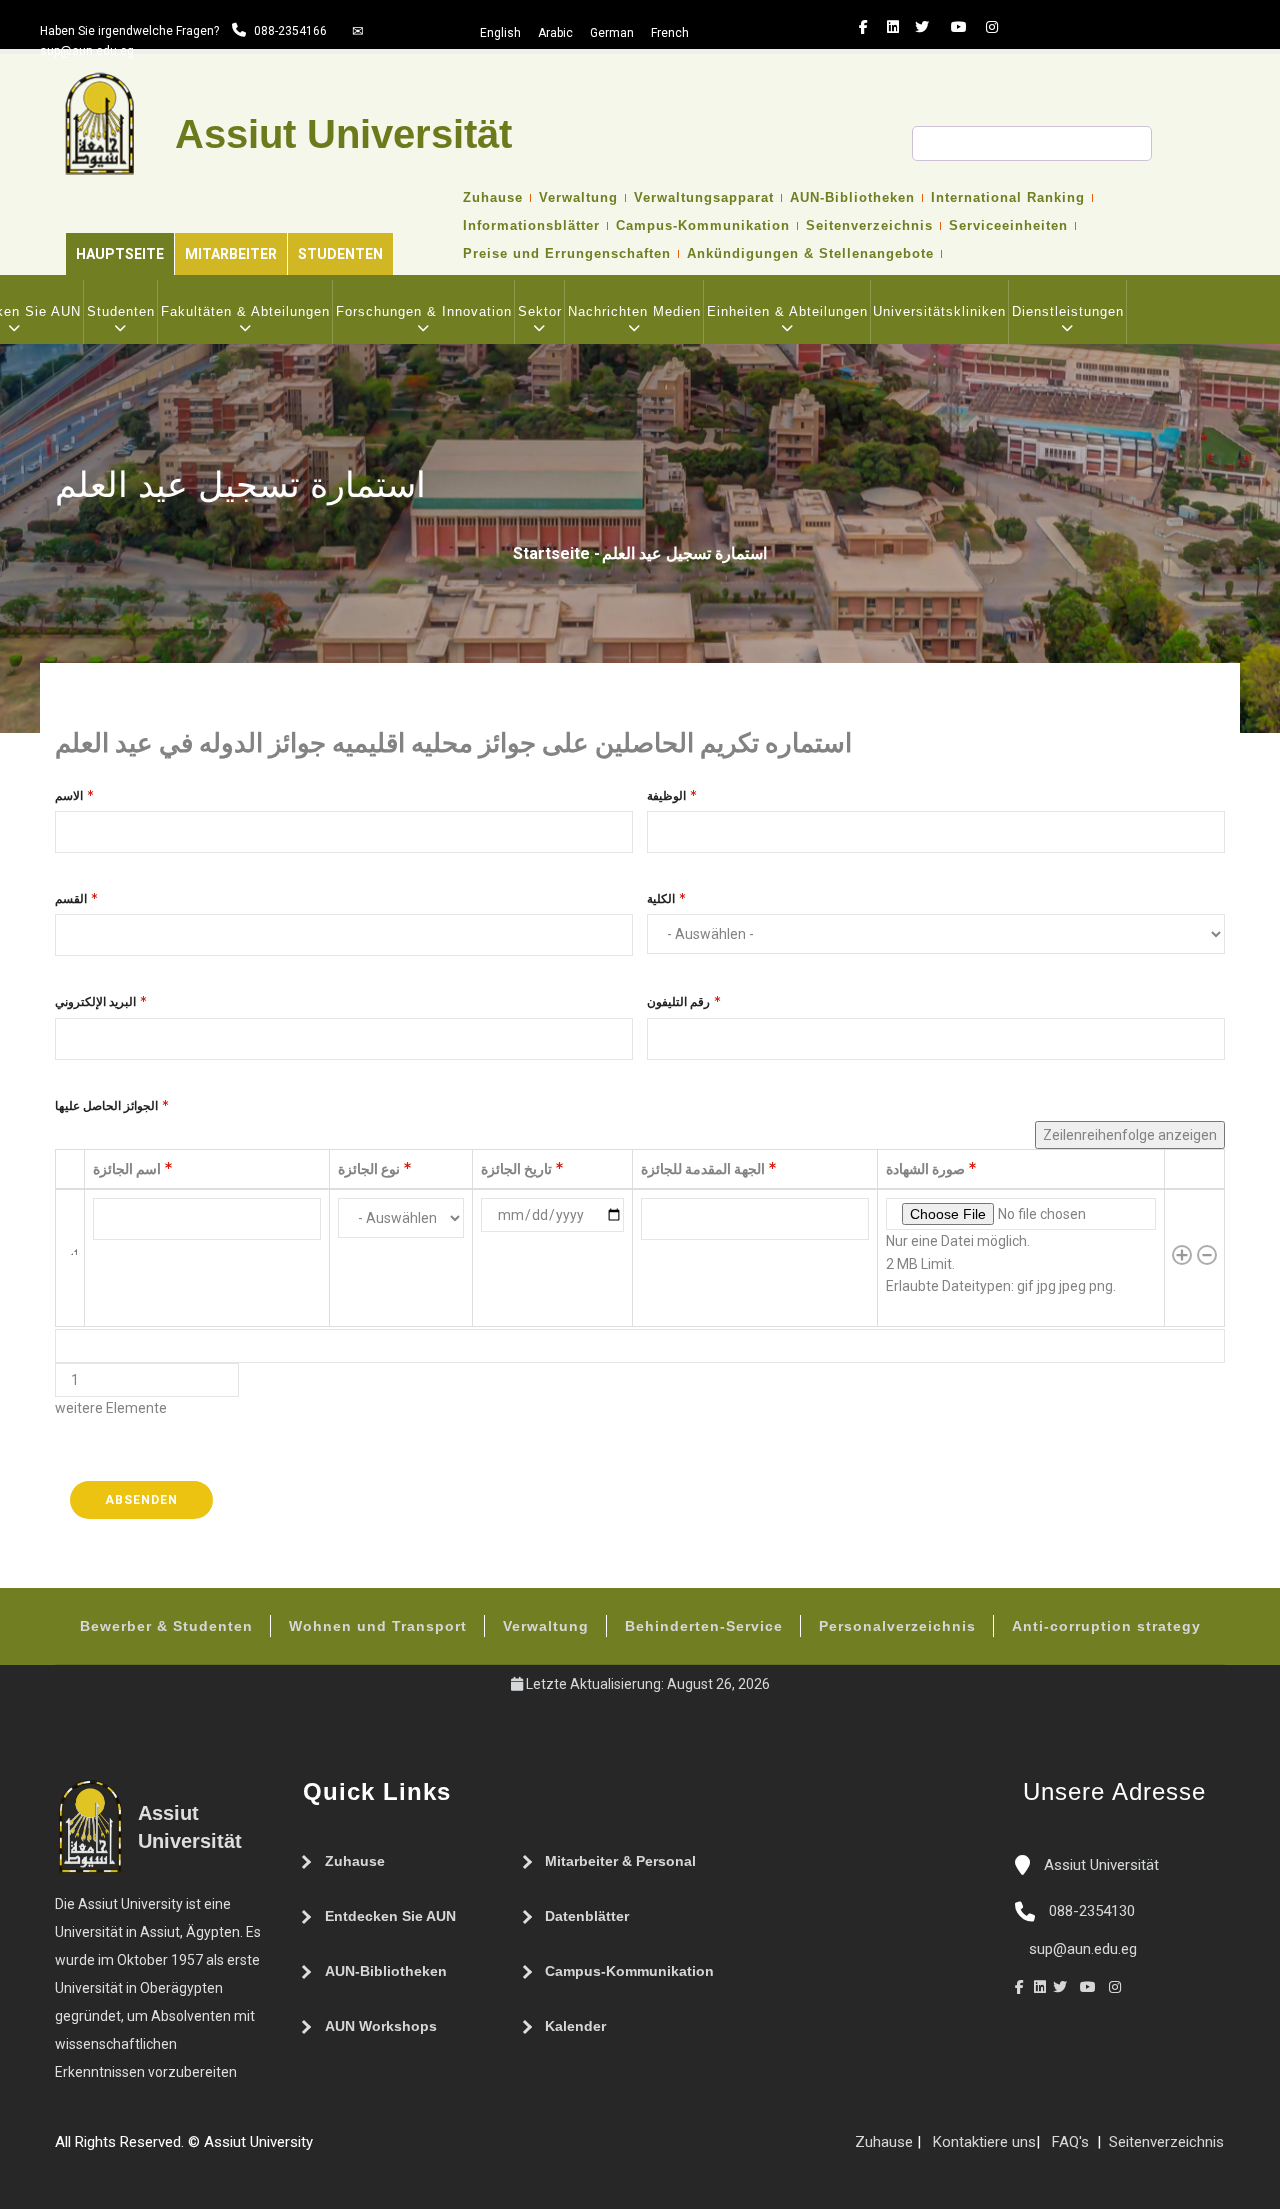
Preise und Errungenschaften (567, 254)
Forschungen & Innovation (424, 311)
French (670, 33)
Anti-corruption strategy (1106, 1626)
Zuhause (493, 198)
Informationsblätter (531, 226)
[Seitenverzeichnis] (323, 2150)
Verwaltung (578, 198)
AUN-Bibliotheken (852, 198)
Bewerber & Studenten (166, 1626)
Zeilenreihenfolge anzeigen (1130, 1135)
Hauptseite (120, 254)
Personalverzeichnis (897, 1626)
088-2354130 (1092, 1911)
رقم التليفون (678, 1002)
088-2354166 (290, 31)
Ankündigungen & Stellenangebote (810, 254)
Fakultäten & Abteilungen (245, 311)
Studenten (340, 254)
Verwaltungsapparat (704, 198)
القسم (71, 899)
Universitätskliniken (939, 311)
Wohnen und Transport (378, 1626)
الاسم (69, 796)
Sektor (540, 311)
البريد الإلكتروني (95, 1002)
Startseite (551, 553)
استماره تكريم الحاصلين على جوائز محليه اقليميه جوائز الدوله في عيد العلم (453, 743)
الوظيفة (666, 796)
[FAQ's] (343, 2150)
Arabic (555, 33)
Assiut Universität (1099, 1865)
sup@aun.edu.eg (87, 51)
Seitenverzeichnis (869, 226)
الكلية (661, 899)
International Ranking (1008, 198)
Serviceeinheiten (1008, 226)
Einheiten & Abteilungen (787, 311)
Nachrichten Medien (634, 311)
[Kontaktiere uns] (363, 2150)
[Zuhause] (383, 2150)
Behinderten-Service (704, 1626)
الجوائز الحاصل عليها (106, 1106)
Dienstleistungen (1068, 311)
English (500, 33)
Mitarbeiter (231, 254)
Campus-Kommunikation (703, 226)
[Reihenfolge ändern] (70, 1258)
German (612, 33)
